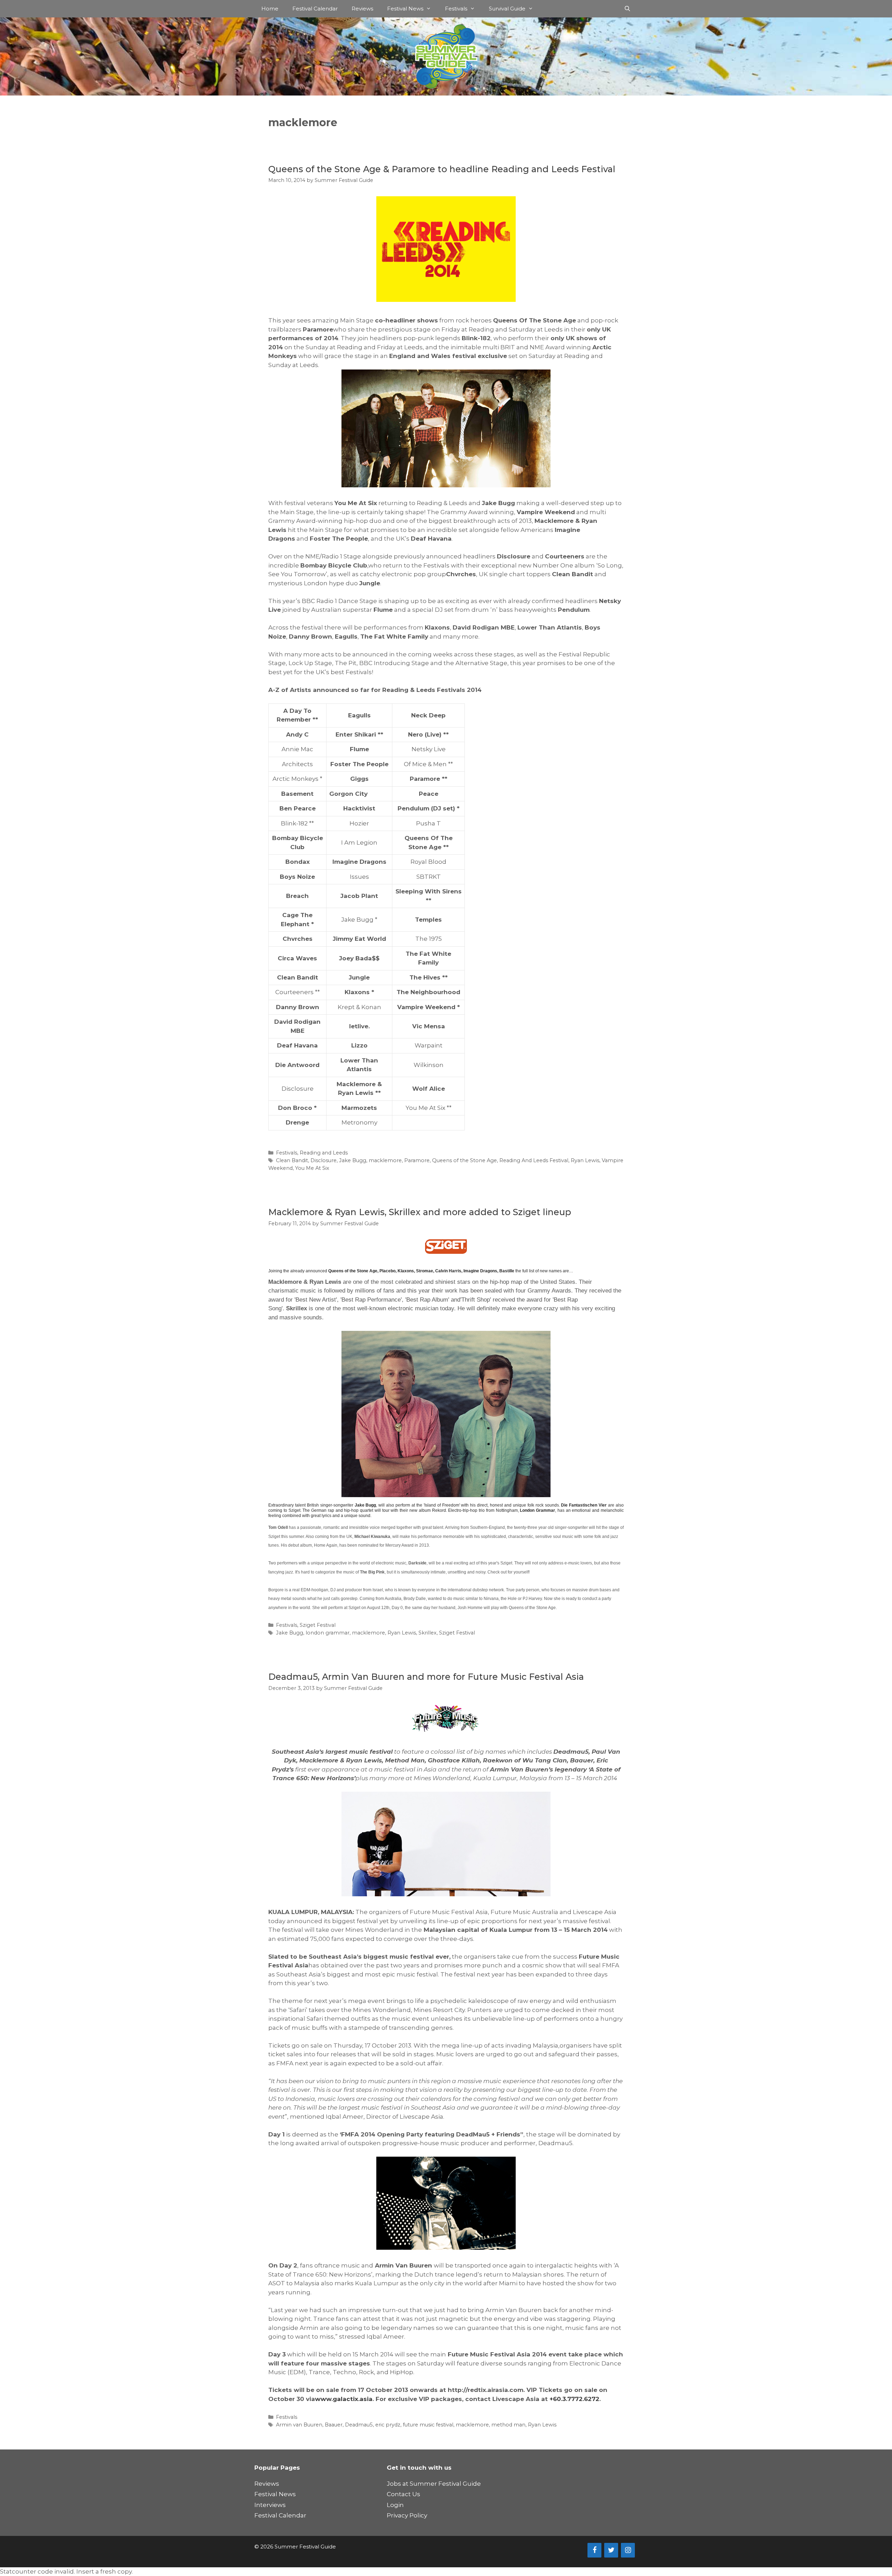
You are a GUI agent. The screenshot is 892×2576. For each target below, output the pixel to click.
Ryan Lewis (585, 1160)
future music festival (428, 2425)
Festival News (405, 9)
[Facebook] (594, 2550)
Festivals (456, 9)
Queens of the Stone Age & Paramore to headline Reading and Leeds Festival (442, 169)
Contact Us (403, 2494)
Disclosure (324, 1160)
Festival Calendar (315, 9)
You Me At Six (312, 1168)
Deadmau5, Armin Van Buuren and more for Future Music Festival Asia (426, 1677)
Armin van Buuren (299, 2425)
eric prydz (388, 2425)
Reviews (362, 9)
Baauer (334, 2425)
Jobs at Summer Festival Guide (434, 2484)
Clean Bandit (292, 1160)
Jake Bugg (353, 1160)
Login (395, 2505)
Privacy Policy (407, 2515)
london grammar (328, 1633)
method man (508, 2425)
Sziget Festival (318, 1625)
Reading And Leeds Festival (534, 1160)
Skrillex (428, 1633)
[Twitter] (611, 2550)
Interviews (270, 2505)
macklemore (385, 1160)
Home (270, 9)
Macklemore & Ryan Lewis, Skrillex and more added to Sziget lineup (420, 1212)
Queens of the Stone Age (464, 1160)
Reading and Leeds (324, 1153)
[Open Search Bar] (627, 9)
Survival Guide (507, 9)
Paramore (417, 1160)
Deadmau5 (359, 2425)
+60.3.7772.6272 (574, 2399)
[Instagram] (628, 2550)
